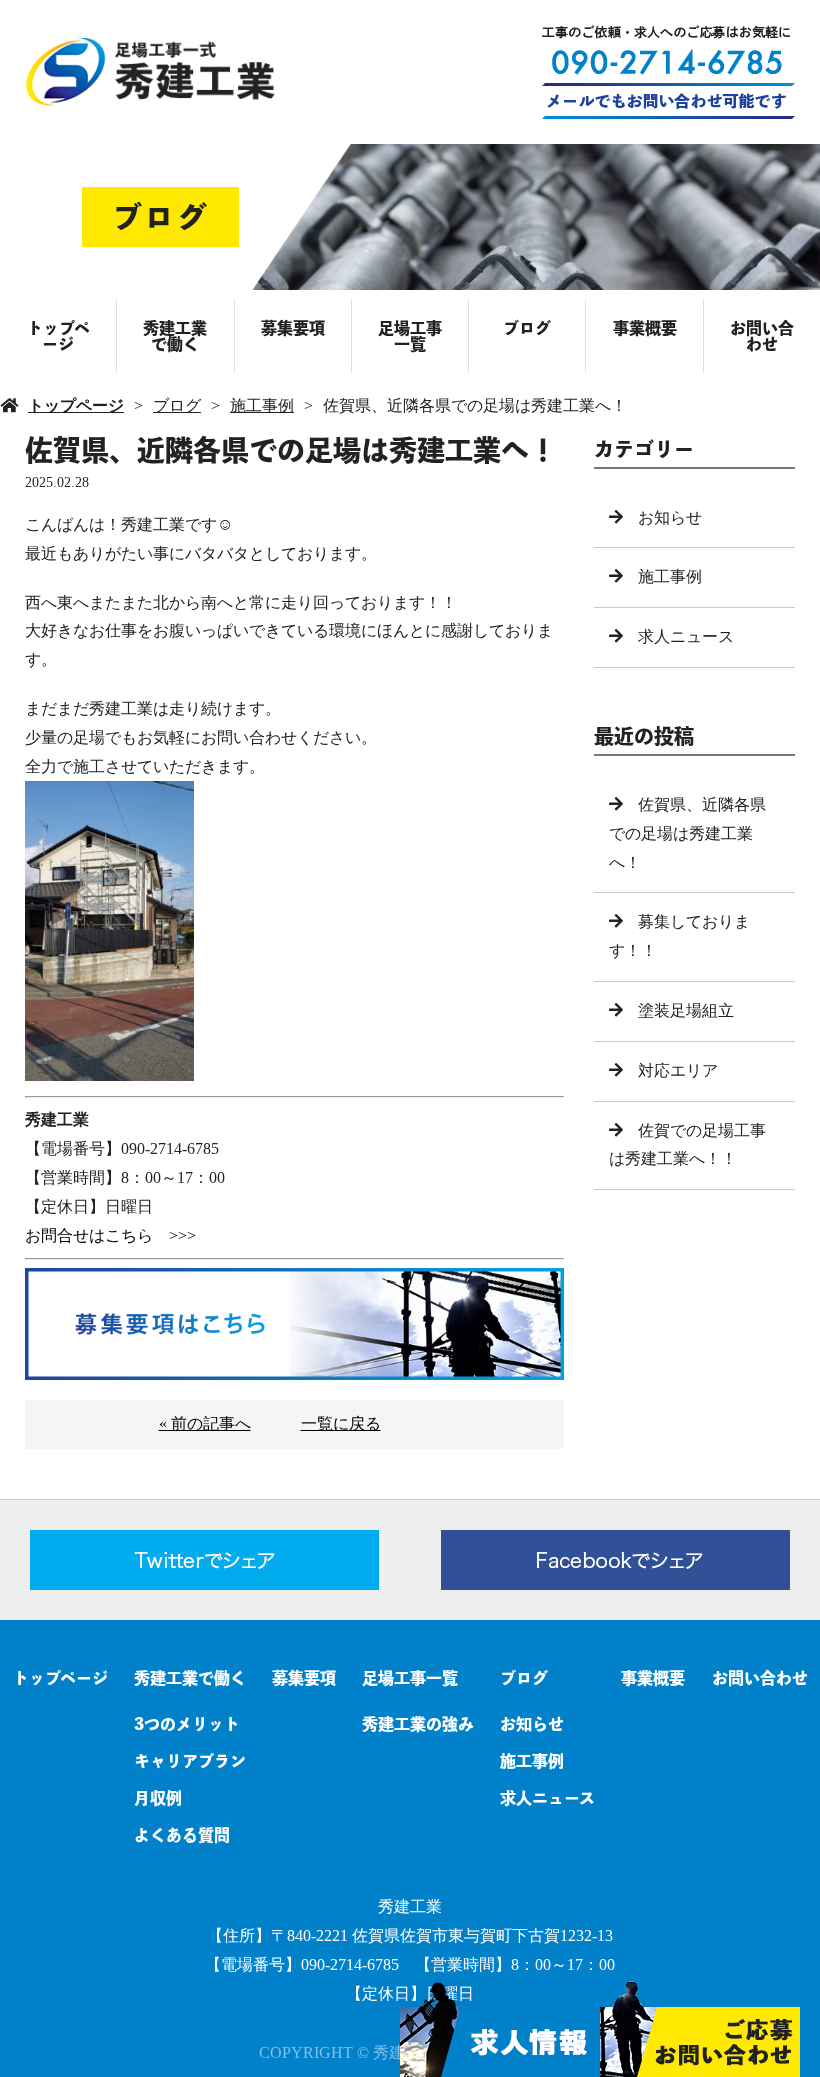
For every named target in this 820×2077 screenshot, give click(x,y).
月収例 (158, 1798)
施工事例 (262, 405)
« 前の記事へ (205, 1423)
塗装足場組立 (686, 1010)
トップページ (58, 336)
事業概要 (645, 328)
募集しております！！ (679, 936)
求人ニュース (686, 636)
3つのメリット (187, 1724)
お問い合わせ (762, 336)
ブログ (527, 328)
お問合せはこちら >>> (110, 1235)
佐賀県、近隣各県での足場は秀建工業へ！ (687, 833)
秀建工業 (410, 1906)
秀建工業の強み (418, 1724)
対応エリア (678, 1070)
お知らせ (670, 517)
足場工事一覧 (410, 336)
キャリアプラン (190, 1761)
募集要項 (293, 328)
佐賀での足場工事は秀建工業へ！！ (687, 1145)
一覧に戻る (341, 1423)
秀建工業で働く (175, 336)
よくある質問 (182, 1835)
